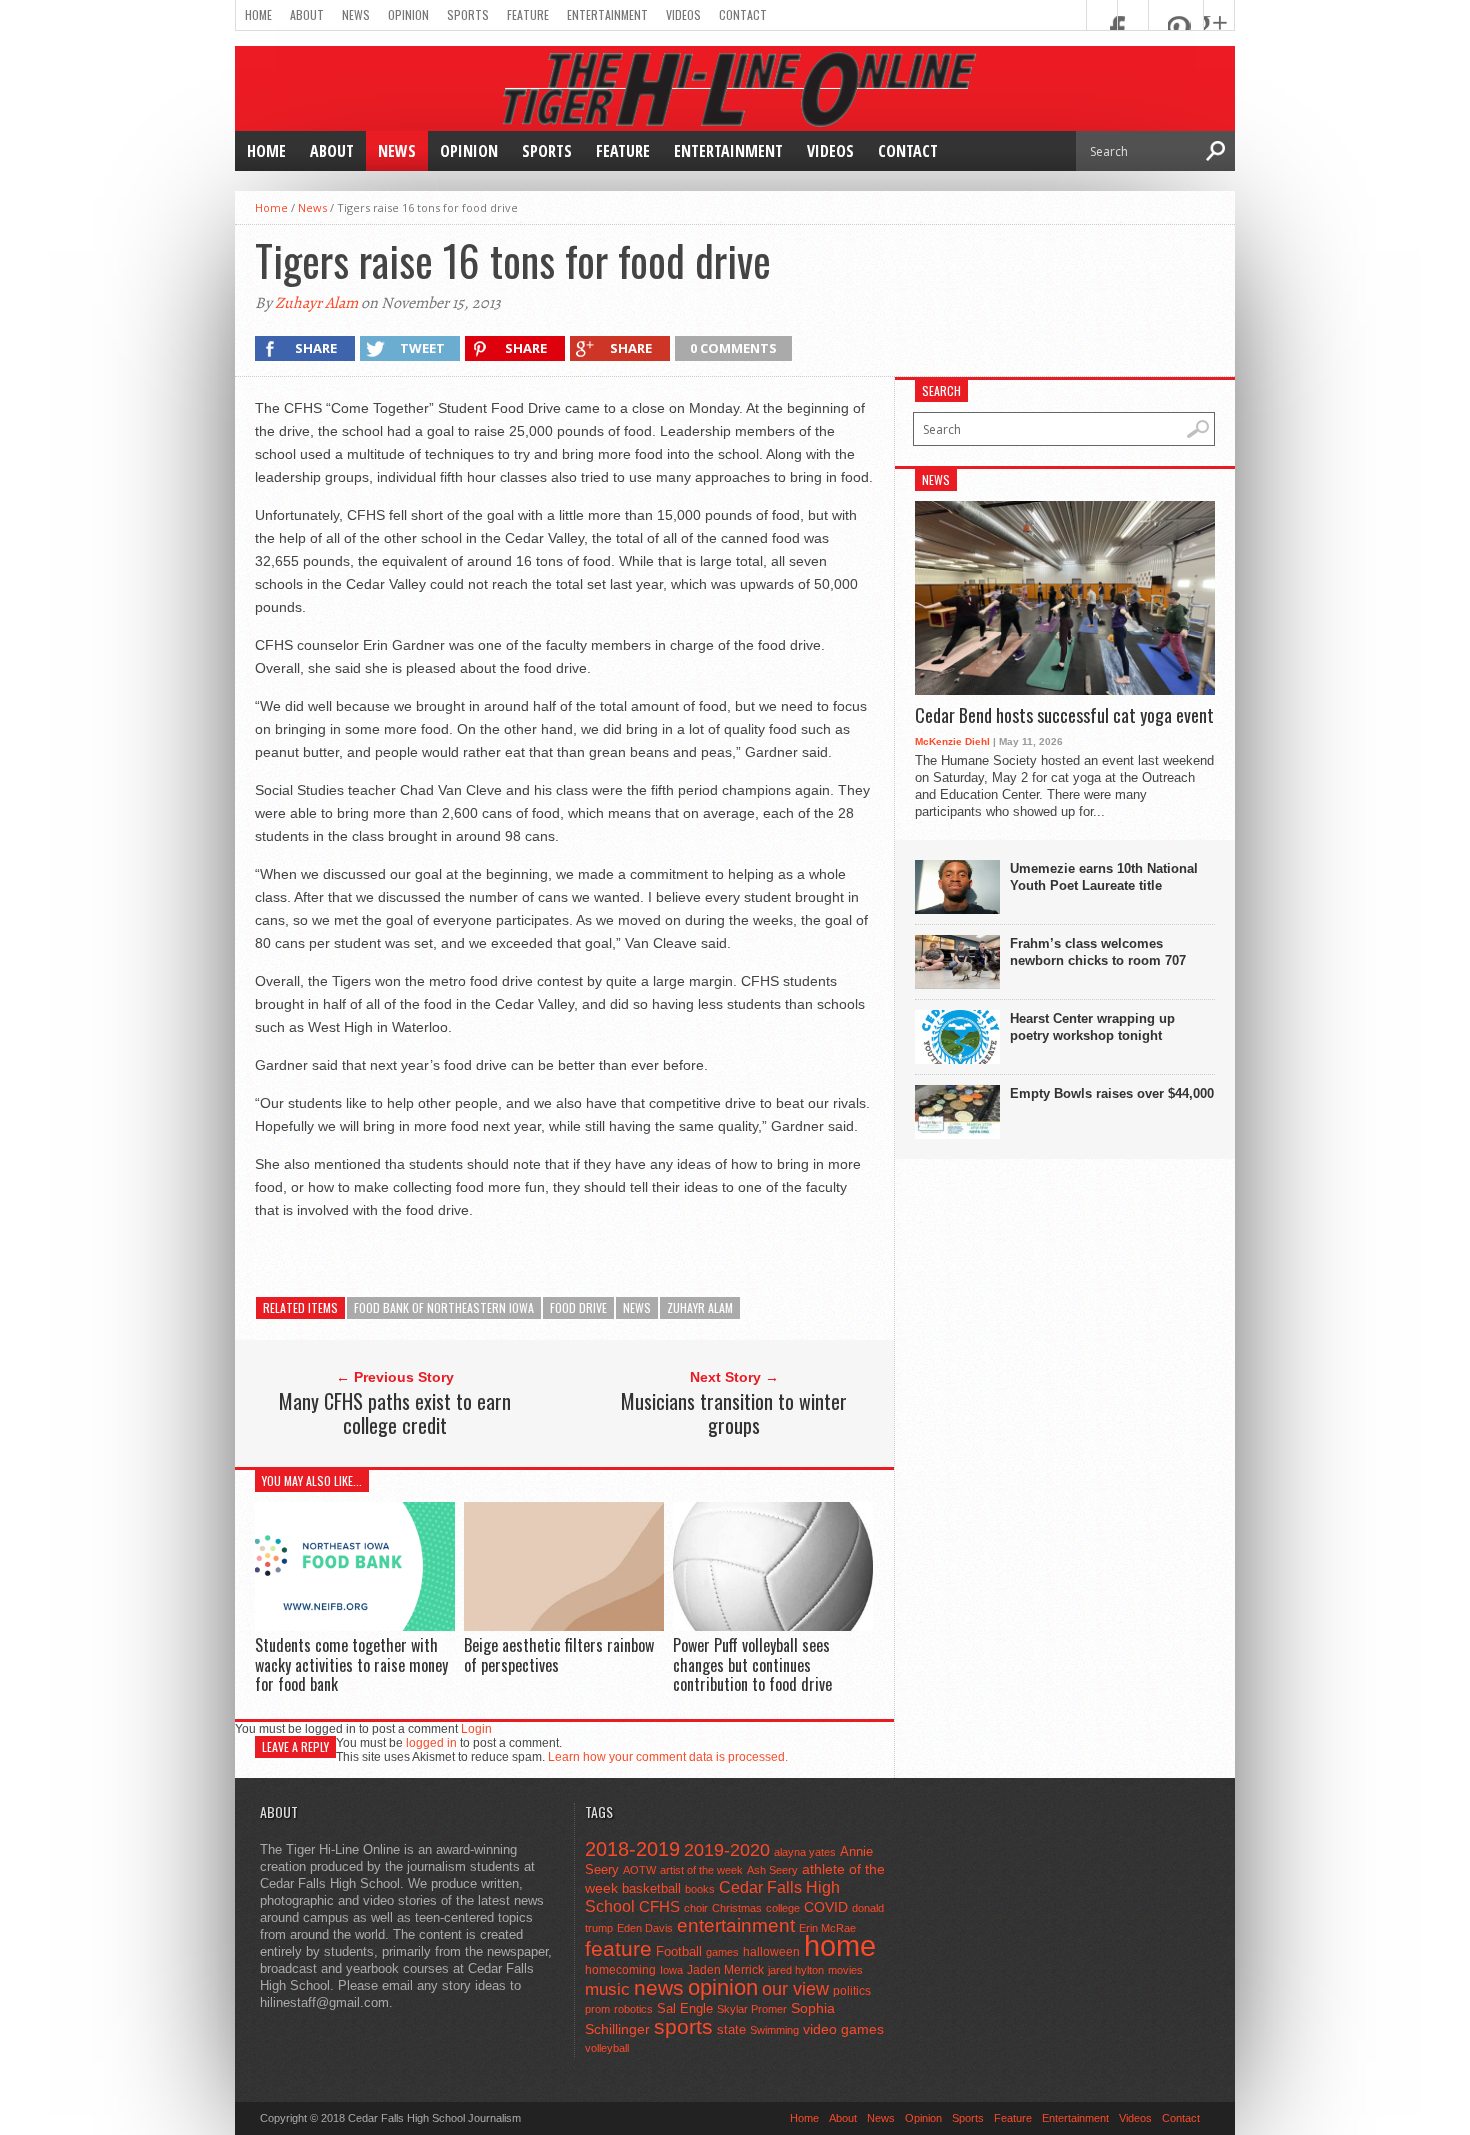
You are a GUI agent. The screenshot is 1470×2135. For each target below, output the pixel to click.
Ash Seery (772, 1870)
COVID (826, 1907)
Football (679, 1951)
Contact (743, 14)
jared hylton (796, 1970)
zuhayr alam (700, 1307)
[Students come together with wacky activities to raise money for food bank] (355, 1625)
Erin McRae (827, 1928)
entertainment (736, 1925)
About (307, 14)
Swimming (774, 2030)
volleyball (607, 2048)
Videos (683, 14)
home (840, 1945)
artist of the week (701, 1870)
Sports (468, 14)
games (722, 1952)
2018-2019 (632, 1849)
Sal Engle (685, 2008)
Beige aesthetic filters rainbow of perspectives (559, 1654)
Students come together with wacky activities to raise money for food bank (351, 1664)
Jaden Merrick (725, 1970)
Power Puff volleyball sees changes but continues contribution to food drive (752, 1664)
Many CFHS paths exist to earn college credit (395, 1413)
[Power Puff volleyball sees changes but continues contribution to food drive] (773, 1626)
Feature (528, 14)
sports (683, 2026)
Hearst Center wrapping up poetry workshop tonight (1092, 1027)
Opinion (408, 14)
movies (845, 1970)
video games (843, 2029)
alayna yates (805, 1852)
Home (258, 14)
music (607, 1989)
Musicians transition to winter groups (734, 1413)
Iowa (671, 1970)
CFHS (659, 1906)
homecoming (620, 1970)
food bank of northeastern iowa (444, 1307)
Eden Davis (645, 1928)
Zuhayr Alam (316, 303)
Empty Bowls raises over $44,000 (1112, 1093)
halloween (771, 1952)
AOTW (639, 1870)
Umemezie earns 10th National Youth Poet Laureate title (1104, 877)
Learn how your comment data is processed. (668, 1757)
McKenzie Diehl (952, 741)
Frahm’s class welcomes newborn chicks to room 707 (1098, 952)
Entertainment (607, 14)
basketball (651, 1888)
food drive (578, 1307)
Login (476, 1729)
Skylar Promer (752, 2009)
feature (618, 1948)
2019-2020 (727, 1850)
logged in (431, 1743)
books (700, 1889)
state (731, 2029)
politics (852, 1991)
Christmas (737, 1908)
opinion (723, 1987)
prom (597, 2009)
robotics (633, 2009)
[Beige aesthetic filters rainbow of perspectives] (564, 1626)
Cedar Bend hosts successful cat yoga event (1064, 716)
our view (795, 1989)
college (783, 1908)
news (637, 1307)
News (356, 14)
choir (696, 1908)
